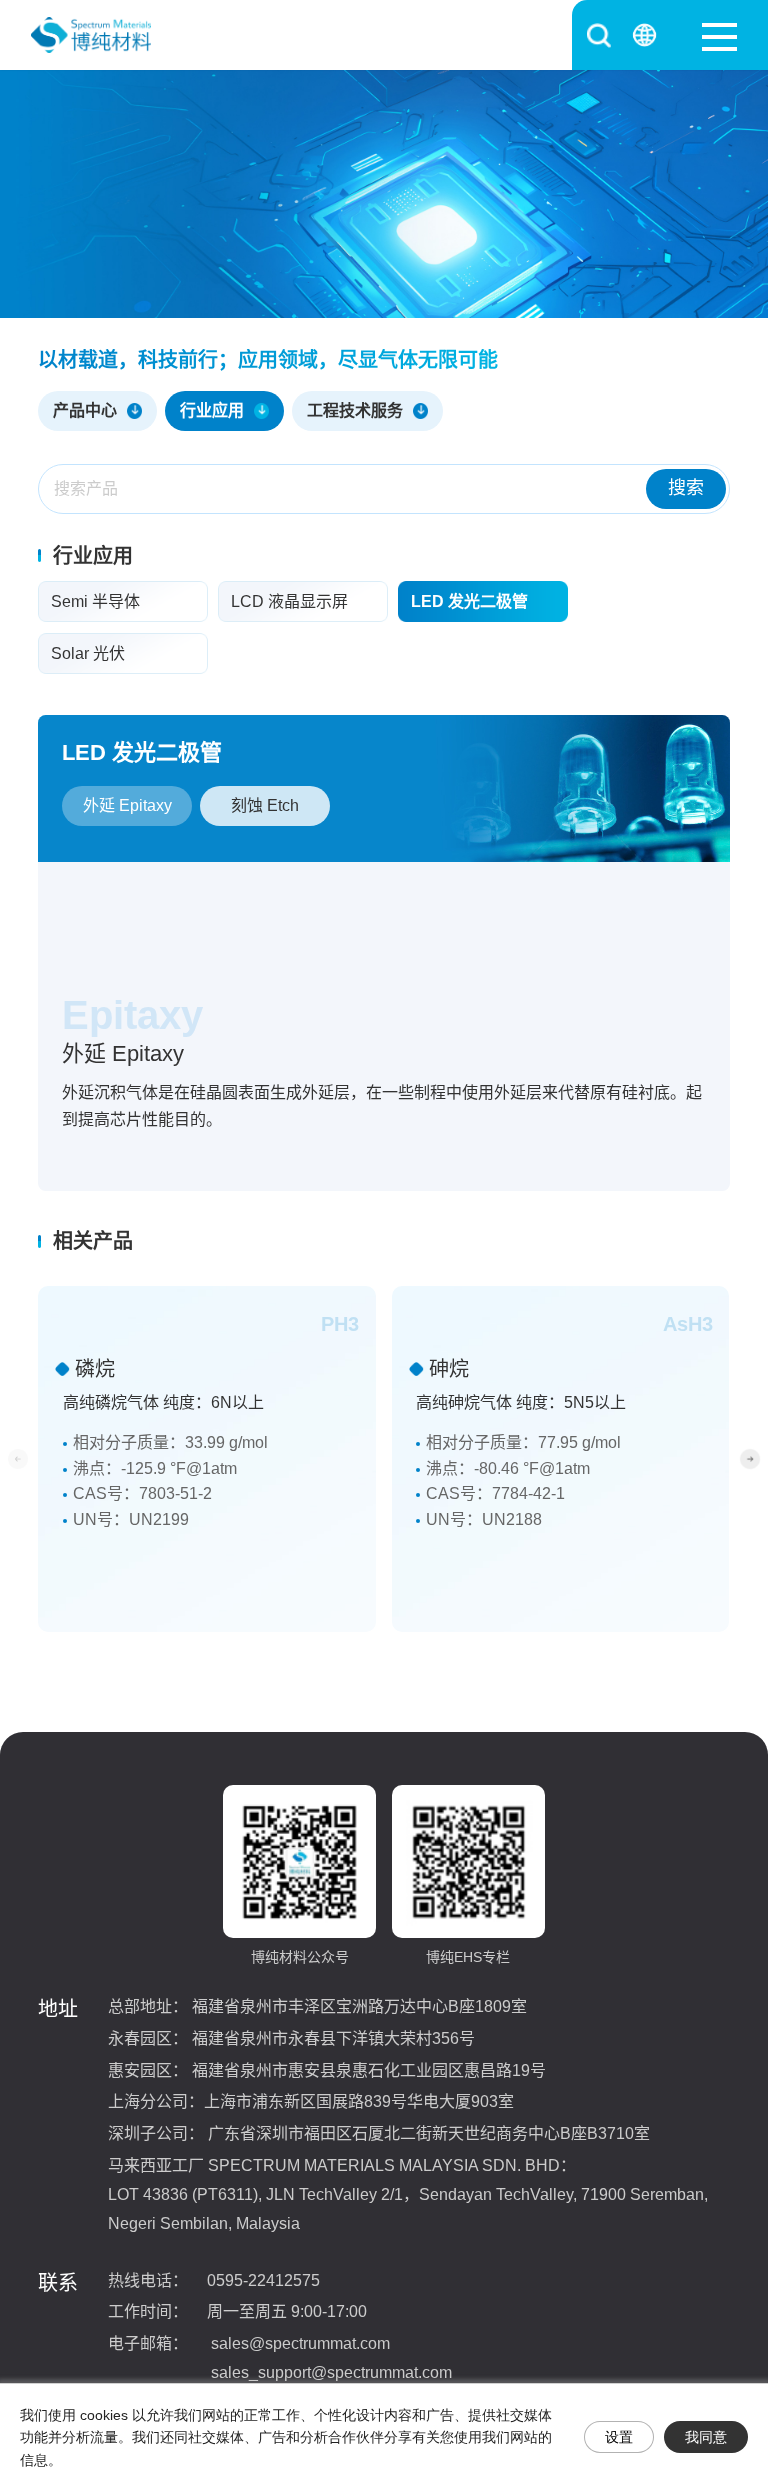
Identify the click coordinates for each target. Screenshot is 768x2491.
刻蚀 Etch (265, 805)
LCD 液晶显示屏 (289, 601)
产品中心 (85, 410)
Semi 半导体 (95, 601)
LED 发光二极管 (469, 601)
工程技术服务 (355, 410)
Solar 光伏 (88, 653)
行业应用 (212, 410)
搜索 (686, 488)
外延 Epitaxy (127, 805)
